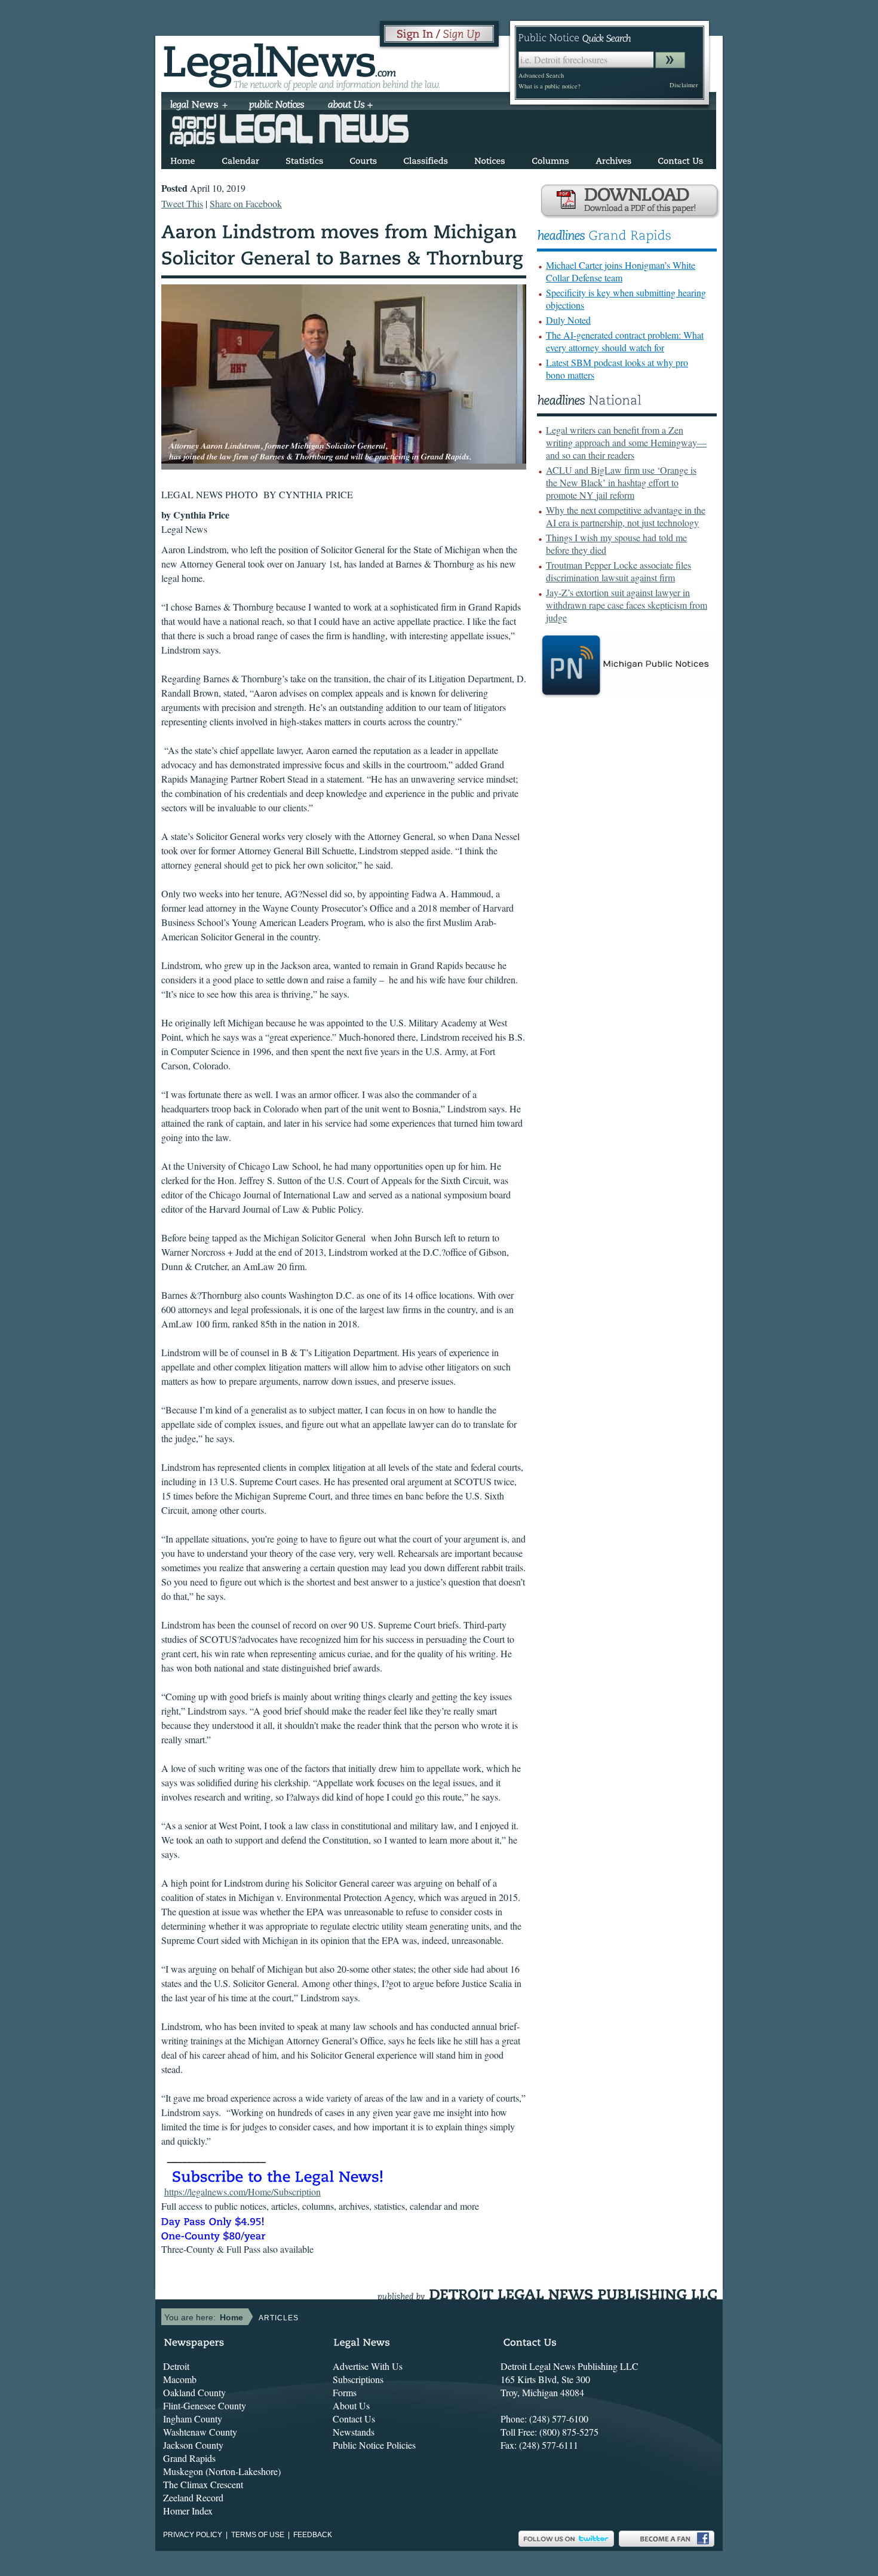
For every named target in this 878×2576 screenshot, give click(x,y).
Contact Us (354, 2419)
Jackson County (193, 2445)
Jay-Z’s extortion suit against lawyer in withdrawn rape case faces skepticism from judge (627, 605)
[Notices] (490, 159)
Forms (345, 2392)
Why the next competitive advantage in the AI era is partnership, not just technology (626, 516)
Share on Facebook (246, 203)
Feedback (313, 2535)
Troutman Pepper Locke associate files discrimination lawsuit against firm (618, 571)
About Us (351, 2405)
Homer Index (188, 2511)
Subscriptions (358, 2379)
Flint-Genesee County (205, 2405)
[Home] (183, 159)
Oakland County (194, 2392)
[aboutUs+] (350, 106)
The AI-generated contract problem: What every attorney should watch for (625, 341)
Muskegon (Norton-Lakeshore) (222, 2471)
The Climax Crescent (203, 2484)
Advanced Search (541, 75)
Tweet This (182, 203)
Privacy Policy (193, 2535)
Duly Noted (568, 320)
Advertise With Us (368, 2366)
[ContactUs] (680, 159)
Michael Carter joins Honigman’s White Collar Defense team (621, 271)
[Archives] (613, 159)
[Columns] (550, 159)
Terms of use (258, 2535)
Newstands (354, 2432)
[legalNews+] (199, 106)
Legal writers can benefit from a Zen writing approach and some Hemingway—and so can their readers (626, 442)
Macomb (180, 2379)
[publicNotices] (277, 106)
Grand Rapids (189, 2458)
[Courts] (363, 159)
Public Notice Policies (374, 2445)
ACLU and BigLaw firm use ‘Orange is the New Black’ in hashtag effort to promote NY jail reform (621, 482)
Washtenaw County (200, 2432)
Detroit (176, 2366)
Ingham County (193, 2419)
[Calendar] (240, 159)
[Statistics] (304, 159)
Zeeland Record (193, 2497)
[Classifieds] (426, 159)
